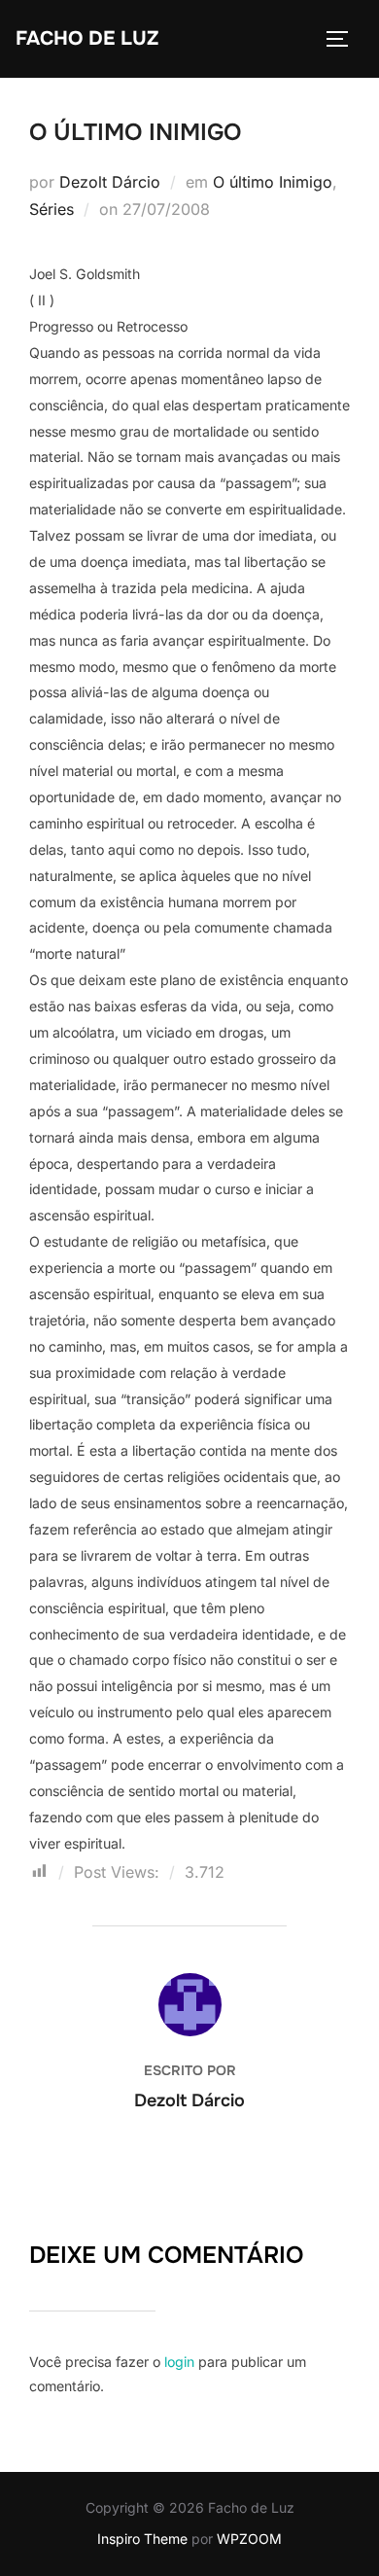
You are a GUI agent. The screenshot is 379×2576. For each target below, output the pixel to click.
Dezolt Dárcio (110, 182)
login (179, 2362)
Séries (52, 209)
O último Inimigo (273, 182)
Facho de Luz (87, 38)
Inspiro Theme (142, 2539)
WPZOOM (249, 2539)
